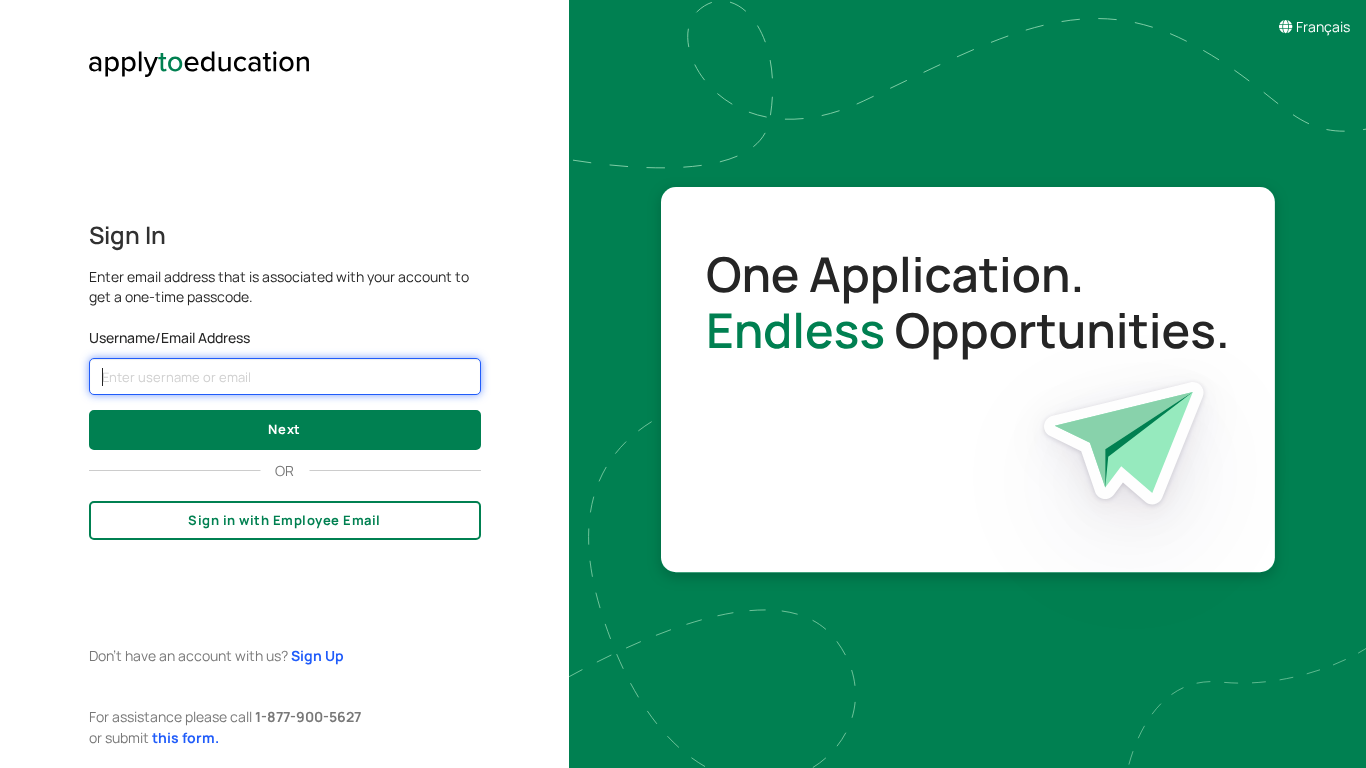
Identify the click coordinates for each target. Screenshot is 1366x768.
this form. (185, 737)
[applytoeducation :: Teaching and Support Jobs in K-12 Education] (285, 41)
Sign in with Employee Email (284, 520)
